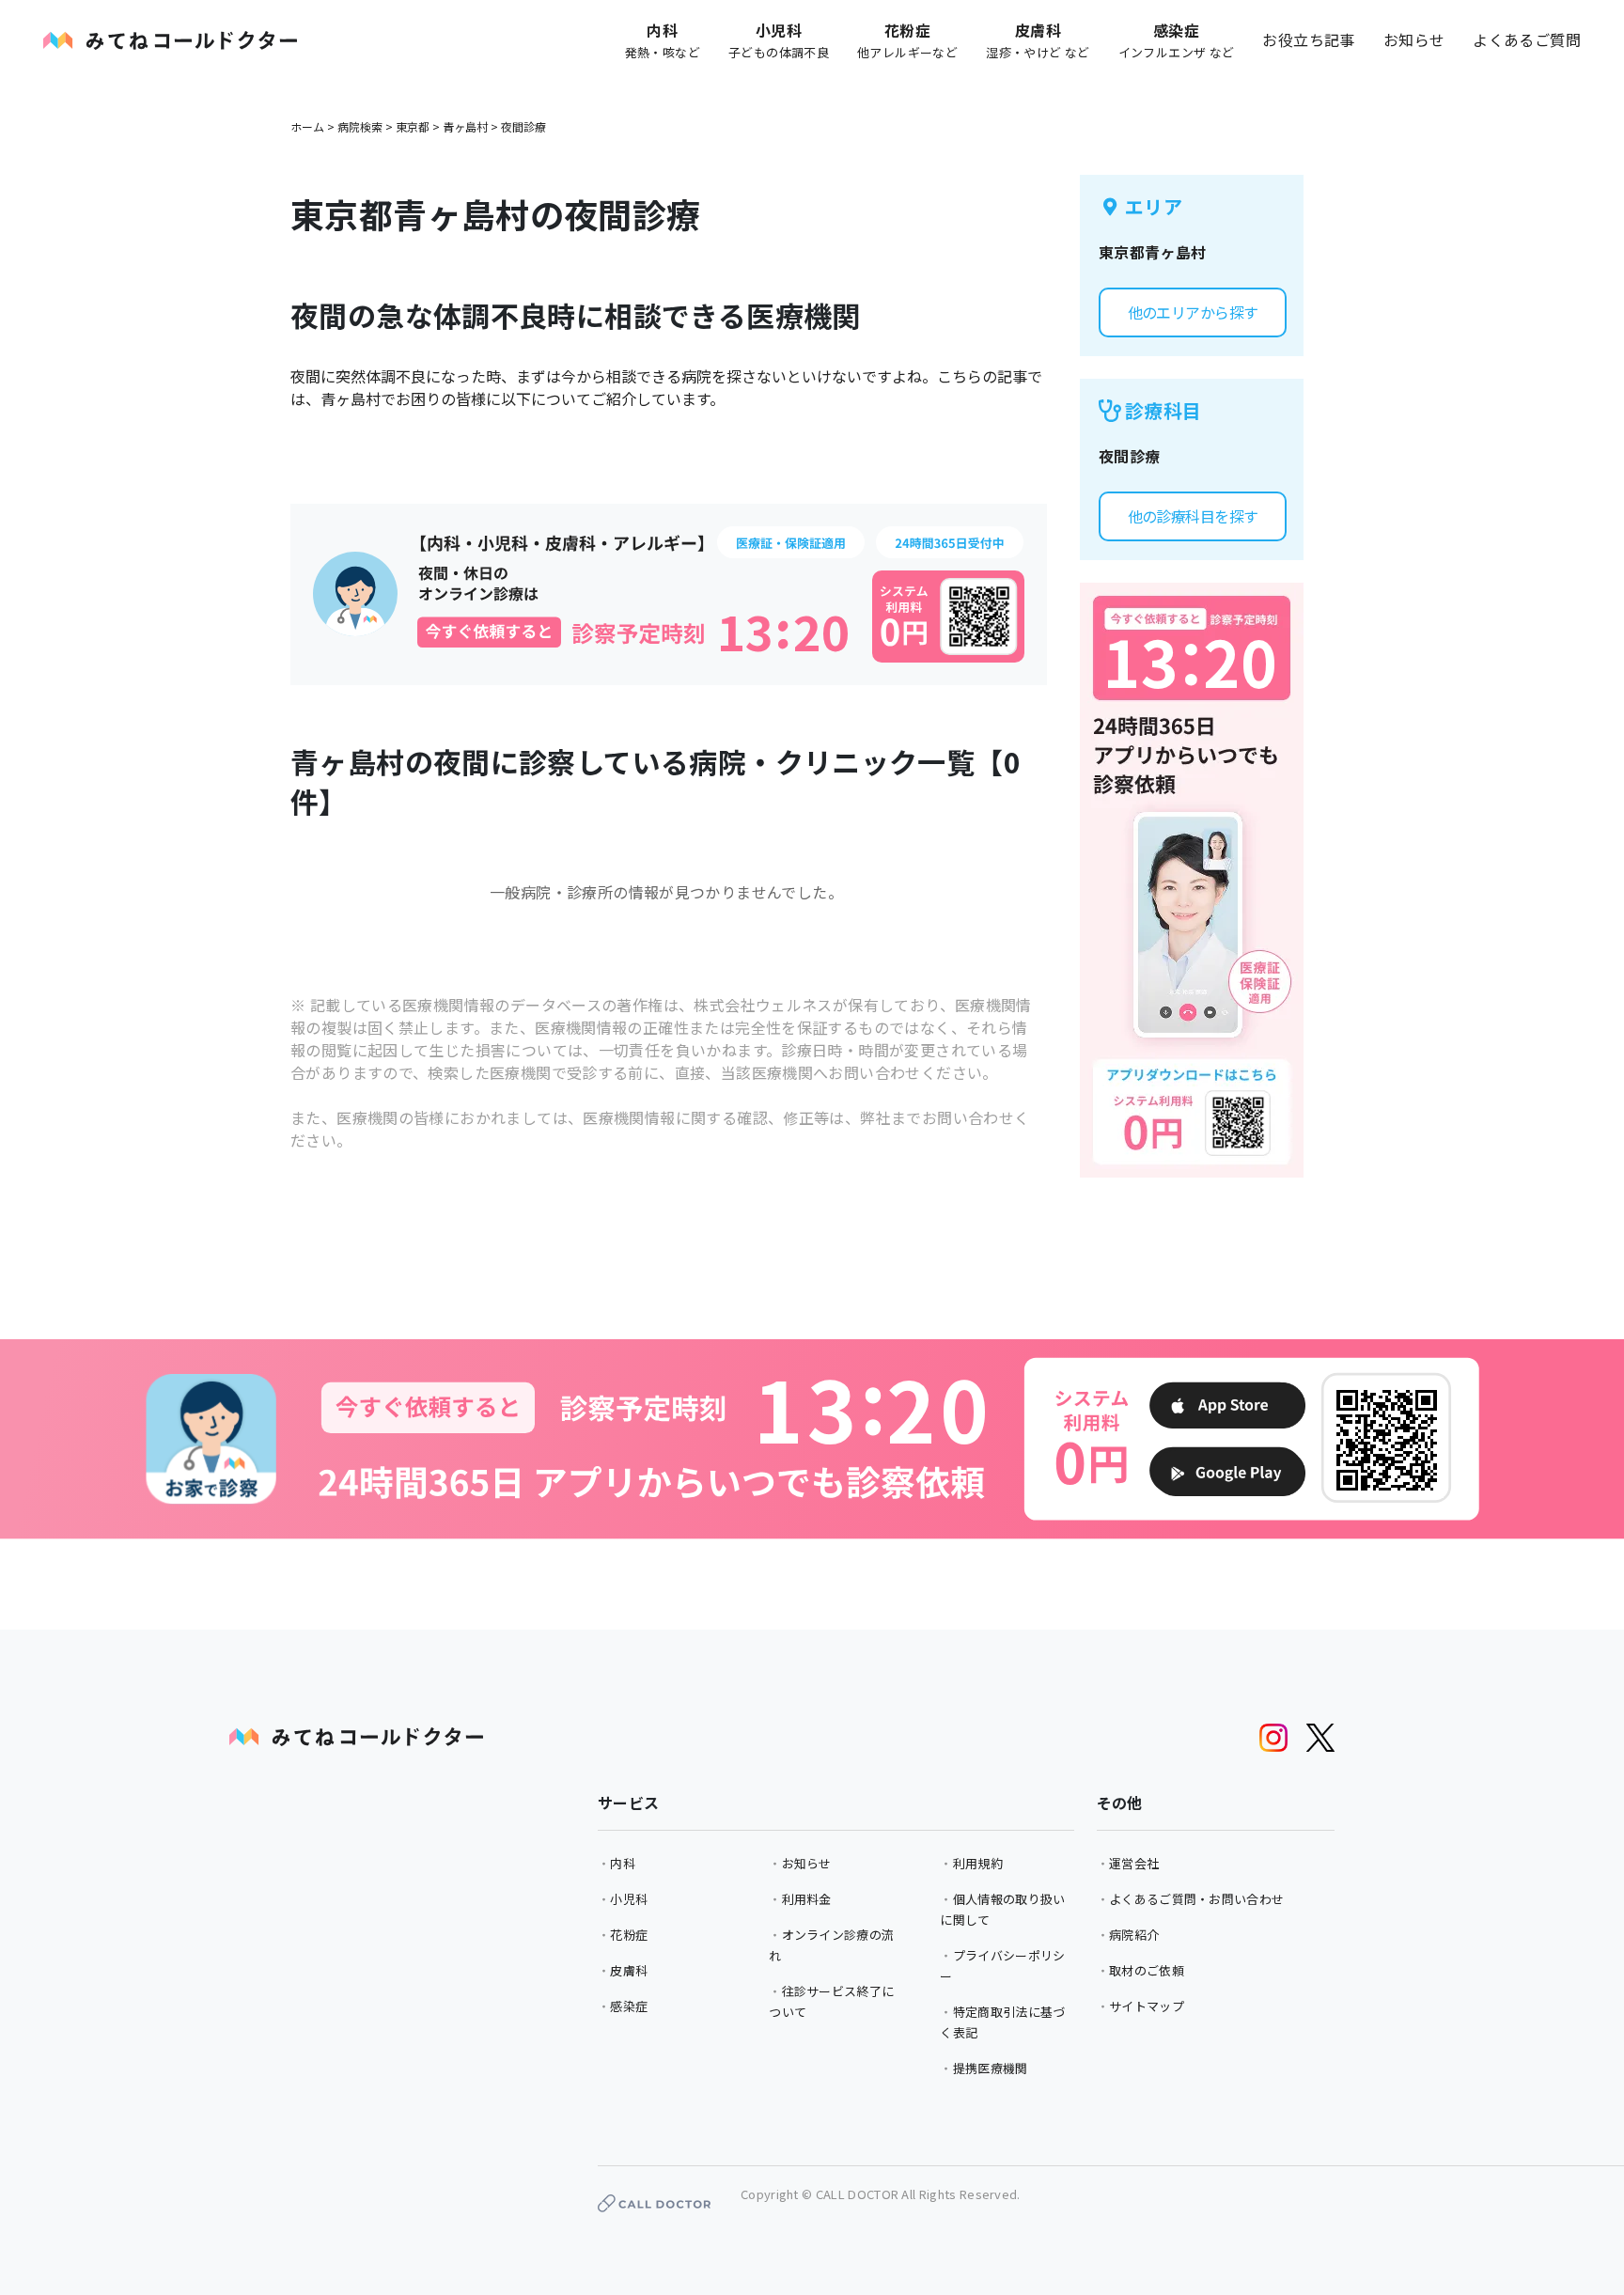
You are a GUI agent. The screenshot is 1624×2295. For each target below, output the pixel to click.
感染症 (629, 2006)
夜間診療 (523, 126)
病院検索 (360, 126)
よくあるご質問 (1527, 39)
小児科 (629, 1899)
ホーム (307, 126)
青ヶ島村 (465, 126)
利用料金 (807, 1899)
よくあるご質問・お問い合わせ (1196, 1899)
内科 (623, 1863)
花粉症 (629, 1935)
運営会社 (1134, 1863)
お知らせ (1414, 39)
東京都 (413, 126)
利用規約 (978, 1863)
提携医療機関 (991, 2068)
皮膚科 (629, 1970)
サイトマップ (1147, 2006)
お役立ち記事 (1308, 39)
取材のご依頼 (1147, 1970)
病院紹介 (1134, 1935)
